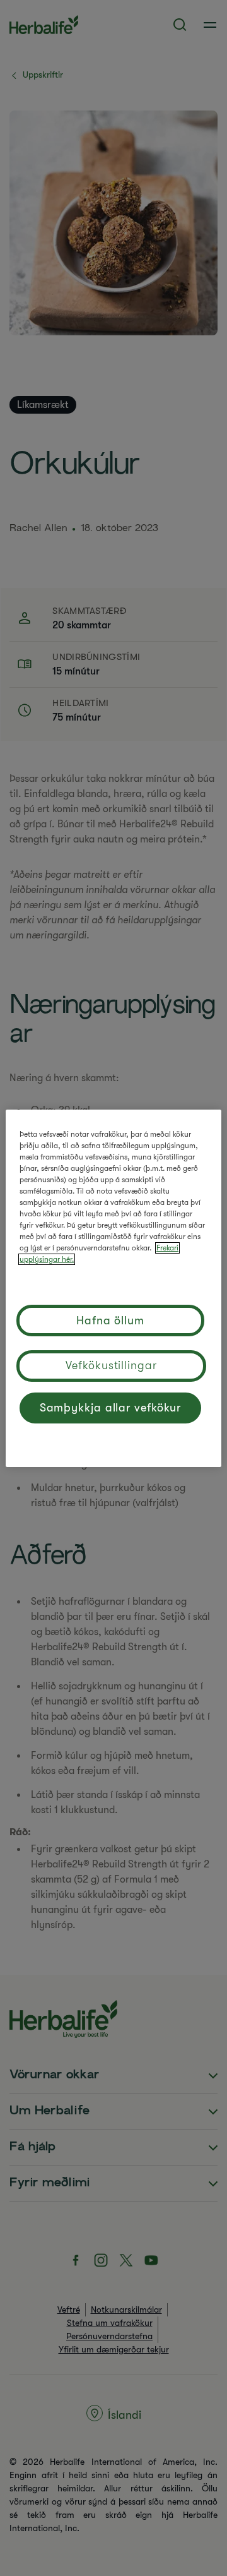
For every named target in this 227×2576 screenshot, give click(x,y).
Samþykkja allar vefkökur (111, 1408)
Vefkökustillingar (111, 1365)
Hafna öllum (110, 1321)
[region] (113, 1288)
